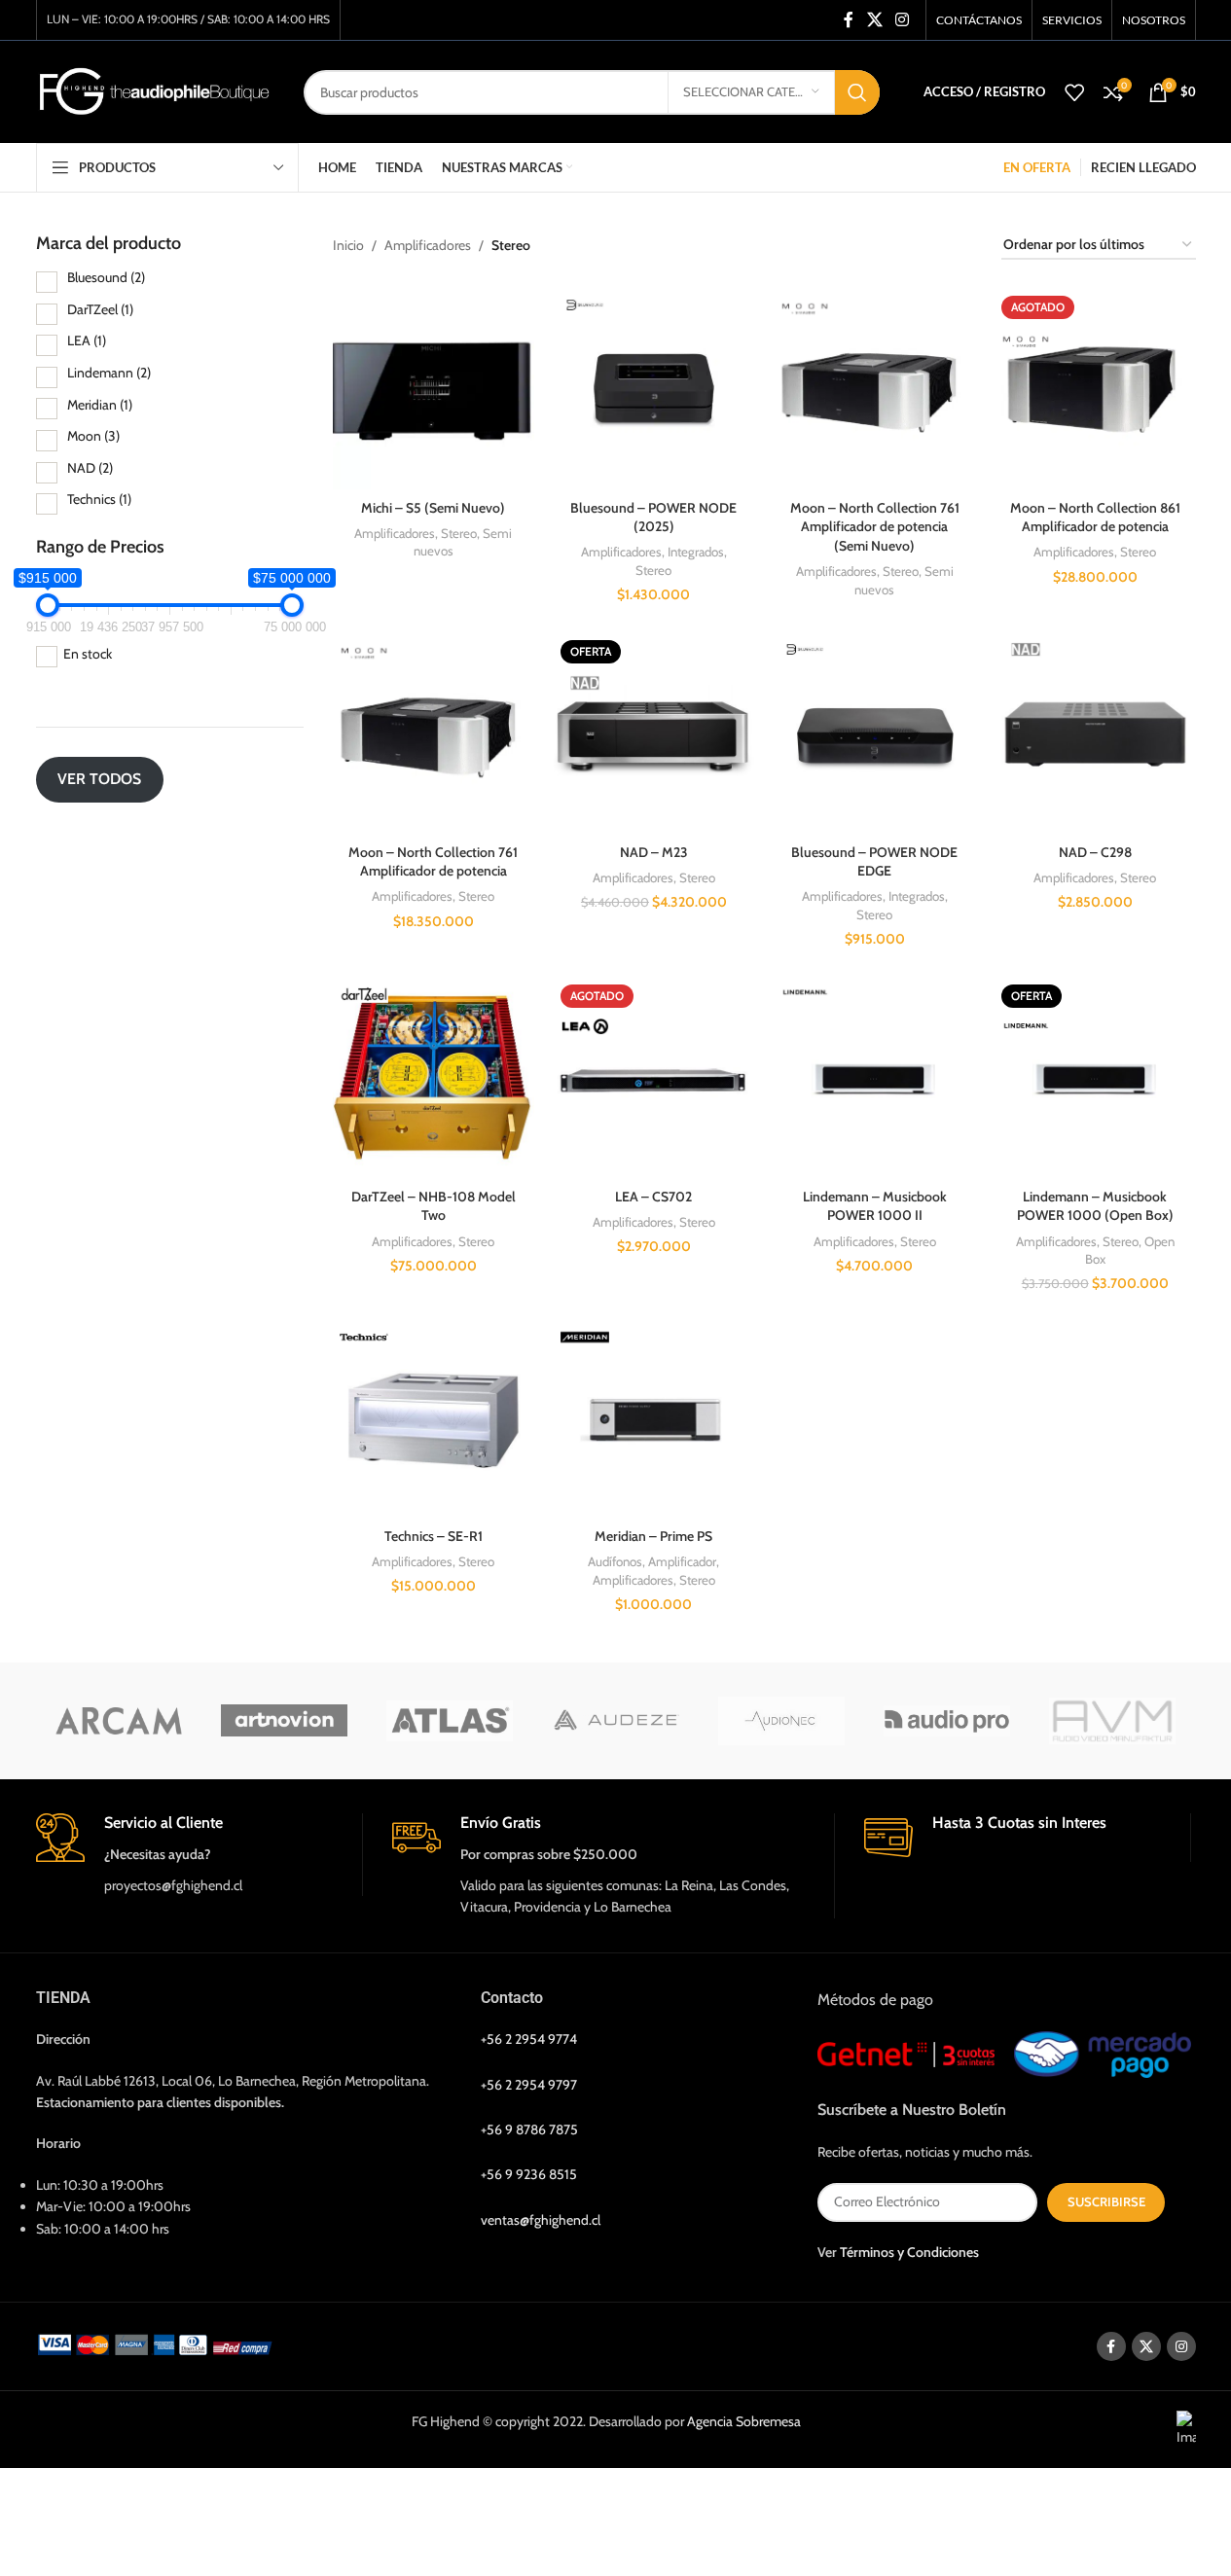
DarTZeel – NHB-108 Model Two (434, 1206)
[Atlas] (450, 1721)
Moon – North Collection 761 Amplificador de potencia (433, 862)
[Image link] (159, 2343)
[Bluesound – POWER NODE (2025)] (654, 390)
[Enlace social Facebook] (849, 20)
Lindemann (109, 373)
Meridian (100, 405)
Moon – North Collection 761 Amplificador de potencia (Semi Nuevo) (875, 527)
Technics (99, 499)
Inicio (348, 245)
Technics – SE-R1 (434, 1536)
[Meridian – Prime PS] (654, 1420)
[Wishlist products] (1074, 92)
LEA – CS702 (653, 1197)
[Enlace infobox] (199, 1855)
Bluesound (106, 277)
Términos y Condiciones (909, 2252)
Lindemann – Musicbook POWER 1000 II (875, 1206)
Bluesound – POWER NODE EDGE (874, 862)
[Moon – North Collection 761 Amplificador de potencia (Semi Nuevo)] (874, 390)
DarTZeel (100, 309)
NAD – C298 (1095, 852)
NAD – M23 (654, 852)
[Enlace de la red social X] (874, 20)
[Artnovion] (284, 1721)
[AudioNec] (781, 1721)
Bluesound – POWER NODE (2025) (653, 518)
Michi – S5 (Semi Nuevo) (433, 508)
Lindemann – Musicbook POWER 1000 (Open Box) (1095, 1206)
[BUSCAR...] (857, 92)
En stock (88, 654)
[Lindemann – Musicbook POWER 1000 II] (874, 1078)
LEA (87, 340)
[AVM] (1112, 1721)
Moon (93, 436)
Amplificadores (428, 245)
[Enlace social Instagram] (902, 20)
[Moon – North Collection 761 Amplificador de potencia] (434, 734)
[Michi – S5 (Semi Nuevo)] (434, 390)
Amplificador (682, 1561)
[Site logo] (155, 90)
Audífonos (615, 1561)
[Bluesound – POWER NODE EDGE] (874, 734)
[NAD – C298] (1095, 734)
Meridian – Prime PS (653, 1536)
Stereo (459, 533)
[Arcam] (119, 1721)
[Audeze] (615, 1721)
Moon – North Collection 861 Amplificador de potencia (1095, 518)
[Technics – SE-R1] (434, 1420)
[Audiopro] (947, 1721)
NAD (90, 468)
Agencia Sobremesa (744, 2421)
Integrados (696, 552)
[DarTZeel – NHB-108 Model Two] (434, 1078)
